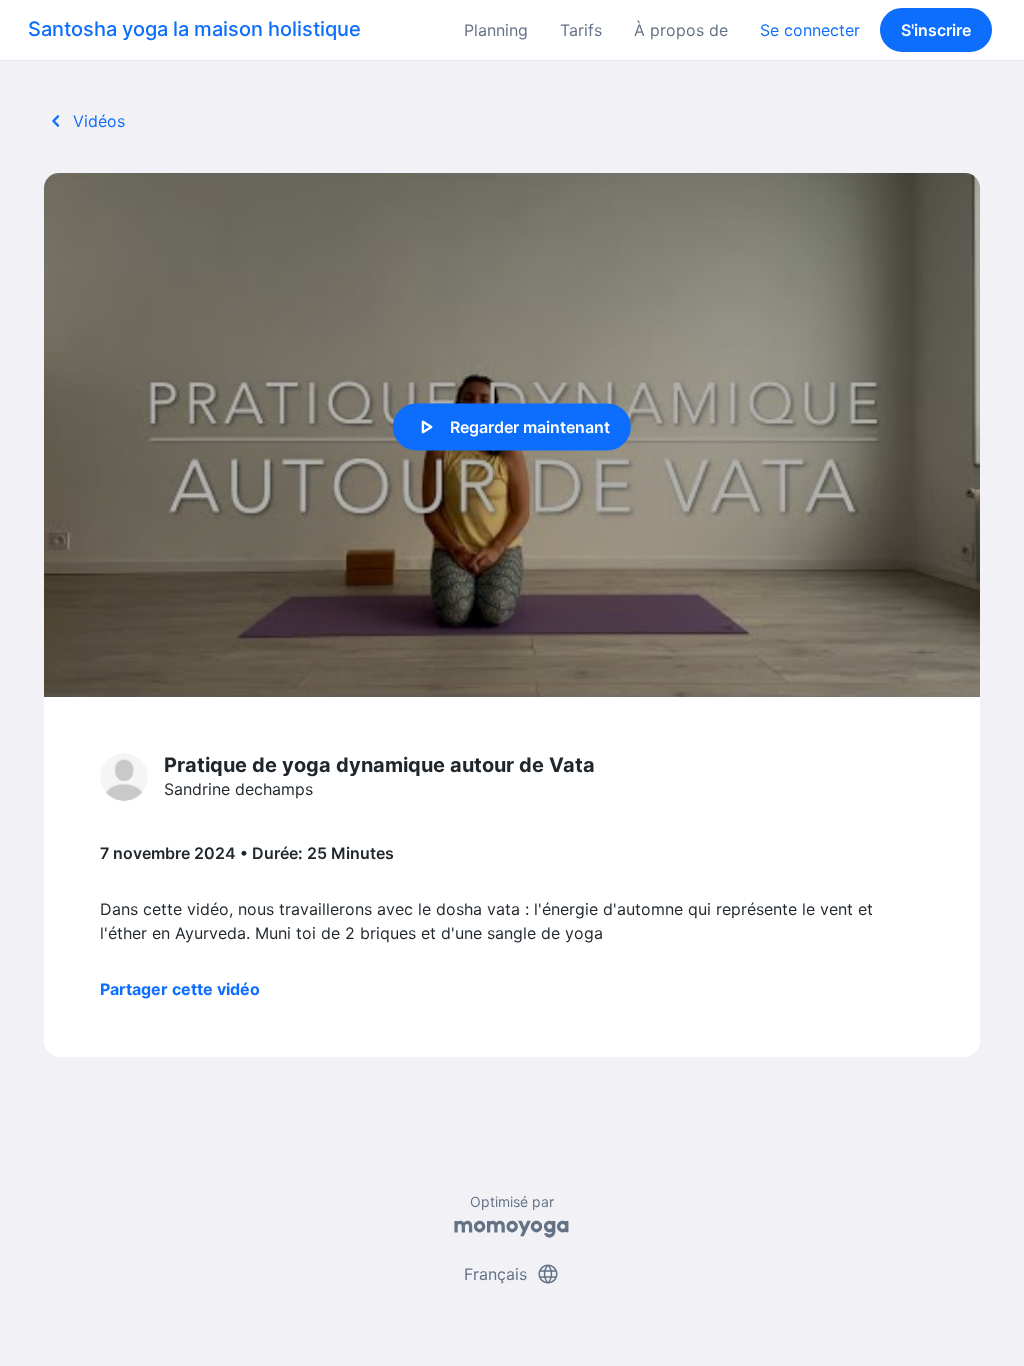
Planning (496, 30)
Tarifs (581, 30)
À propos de (681, 30)
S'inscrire (936, 30)
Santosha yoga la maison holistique (194, 29)
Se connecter (810, 30)
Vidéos (84, 121)
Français (512, 1274)
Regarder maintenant (512, 427)
